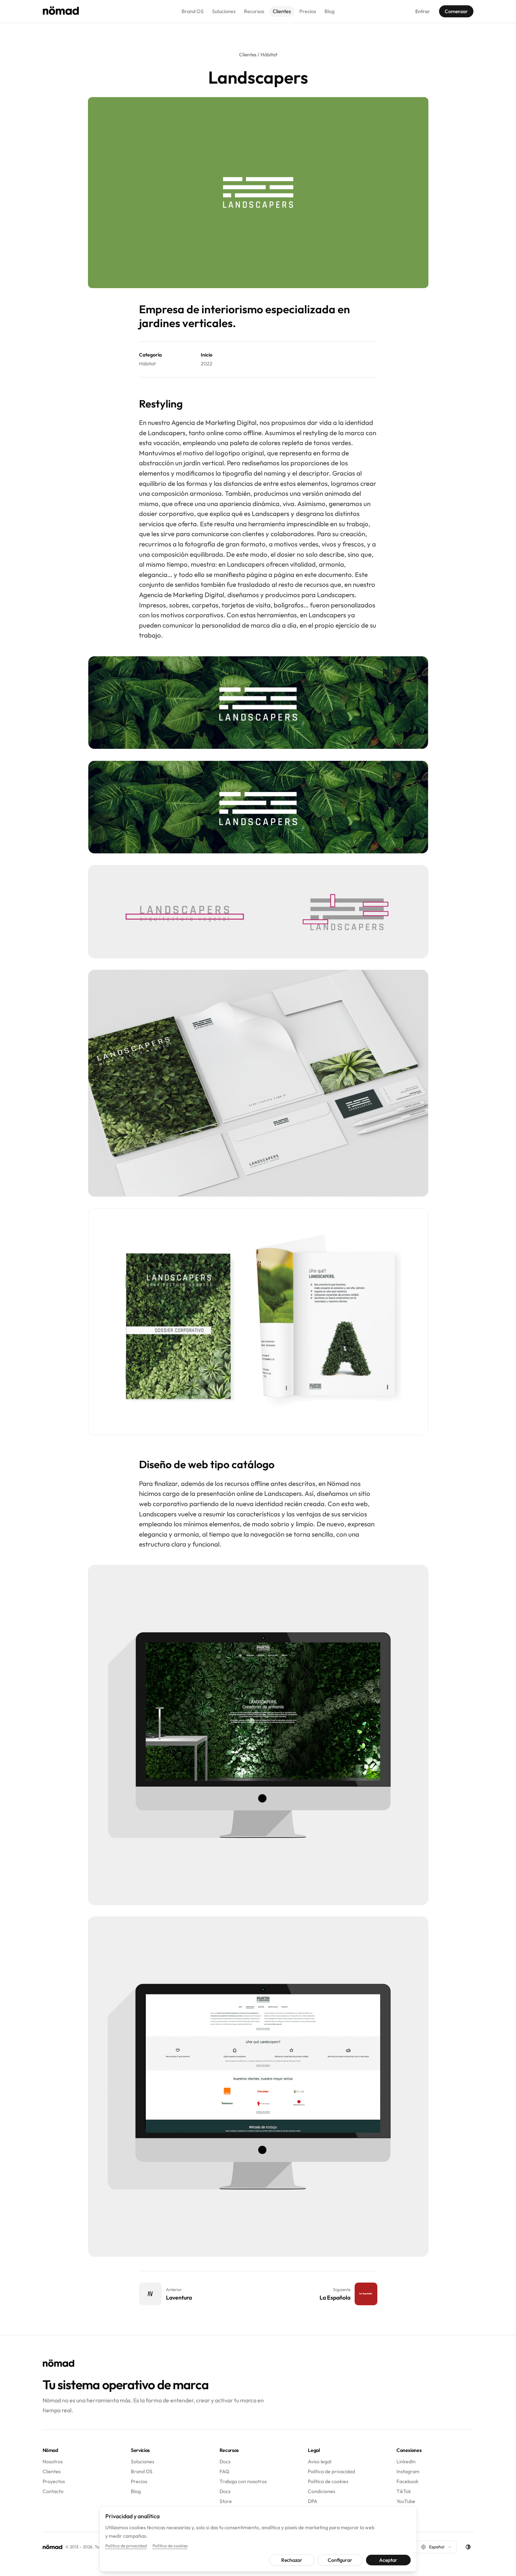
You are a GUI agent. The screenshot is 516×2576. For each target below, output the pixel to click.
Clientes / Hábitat (258, 55)
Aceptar (388, 2560)
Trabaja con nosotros (243, 2481)
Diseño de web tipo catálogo (207, 1464)
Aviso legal (320, 2462)
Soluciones (224, 11)
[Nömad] (61, 11)
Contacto (53, 2491)
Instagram (408, 2471)
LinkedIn (406, 2462)
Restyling (161, 404)
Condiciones (321, 2491)
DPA (313, 2501)
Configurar (340, 2560)
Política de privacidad (331, 2471)
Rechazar (292, 2560)
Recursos (254, 11)
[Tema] (468, 2547)
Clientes (282, 11)
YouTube (406, 2501)
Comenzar (456, 11)
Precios (308, 11)
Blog (329, 11)
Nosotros (53, 2462)
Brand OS (193, 11)
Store (226, 2501)
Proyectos (54, 2481)
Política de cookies (328, 2481)
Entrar (423, 11)
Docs (225, 2462)
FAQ (224, 2471)
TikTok (404, 2491)
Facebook (407, 2481)
